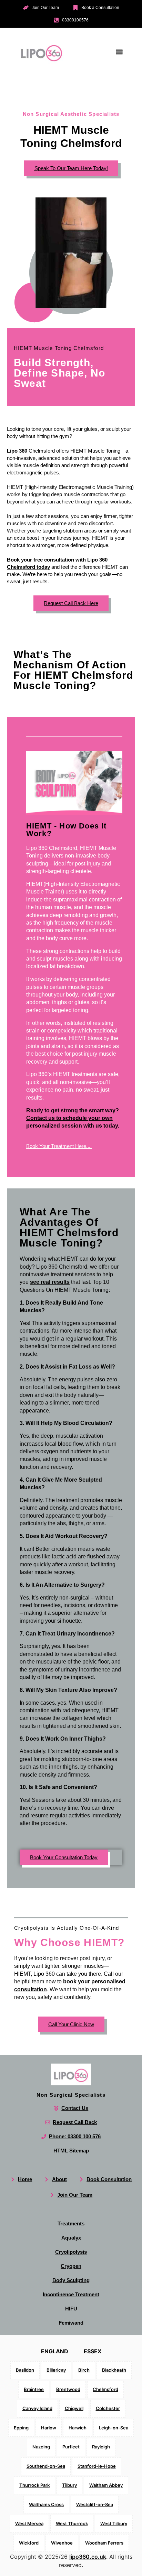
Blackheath (114, 2370)
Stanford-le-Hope (97, 2466)
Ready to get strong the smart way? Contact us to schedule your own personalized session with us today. (73, 1118)
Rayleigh (101, 2447)
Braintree (34, 2389)
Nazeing (41, 2447)
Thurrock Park (34, 2485)
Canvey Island (37, 2408)
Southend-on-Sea (46, 2466)
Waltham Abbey (106, 2485)
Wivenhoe (62, 2543)
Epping (21, 2428)
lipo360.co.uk (88, 2557)
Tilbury (69, 2485)
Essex (93, 2351)
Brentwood (68, 2389)
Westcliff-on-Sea (95, 2504)
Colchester (108, 2408)
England (55, 2351)
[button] (119, 52)
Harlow (49, 2428)
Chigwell (74, 2408)
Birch (84, 2370)
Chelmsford (105, 2389)
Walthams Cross (46, 2504)
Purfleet (71, 2447)
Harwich (78, 2428)
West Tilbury (114, 2523)
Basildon (25, 2370)
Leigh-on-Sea (114, 2428)
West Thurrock (72, 2523)
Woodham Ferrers (104, 2543)
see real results (50, 1282)
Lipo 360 (17, 451)
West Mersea (29, 2523)
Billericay (56, 2370)
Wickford (29, 2543)
